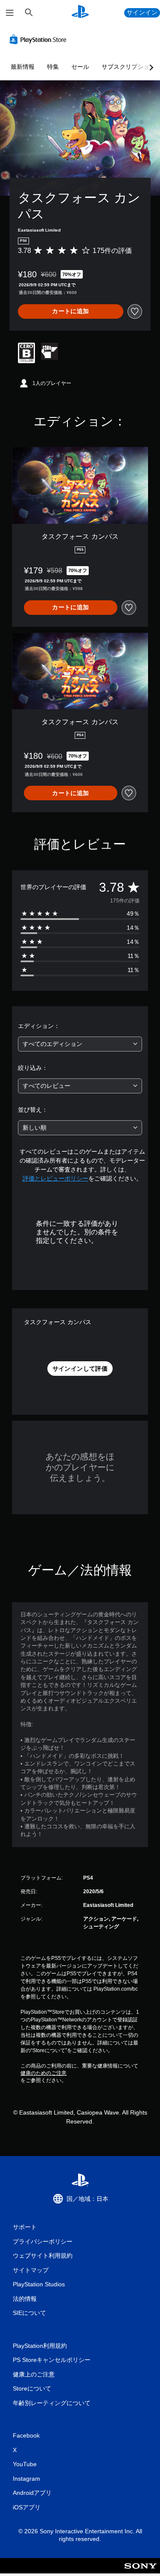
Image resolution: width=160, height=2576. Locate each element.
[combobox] (80, 1044)
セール (80, 67)
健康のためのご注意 (44, 2073)
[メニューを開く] (10, 13)
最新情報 (23, 67)
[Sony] (141, 2572)
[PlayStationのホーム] (80, 13)
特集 (53, 67)
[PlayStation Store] (40, 39)
